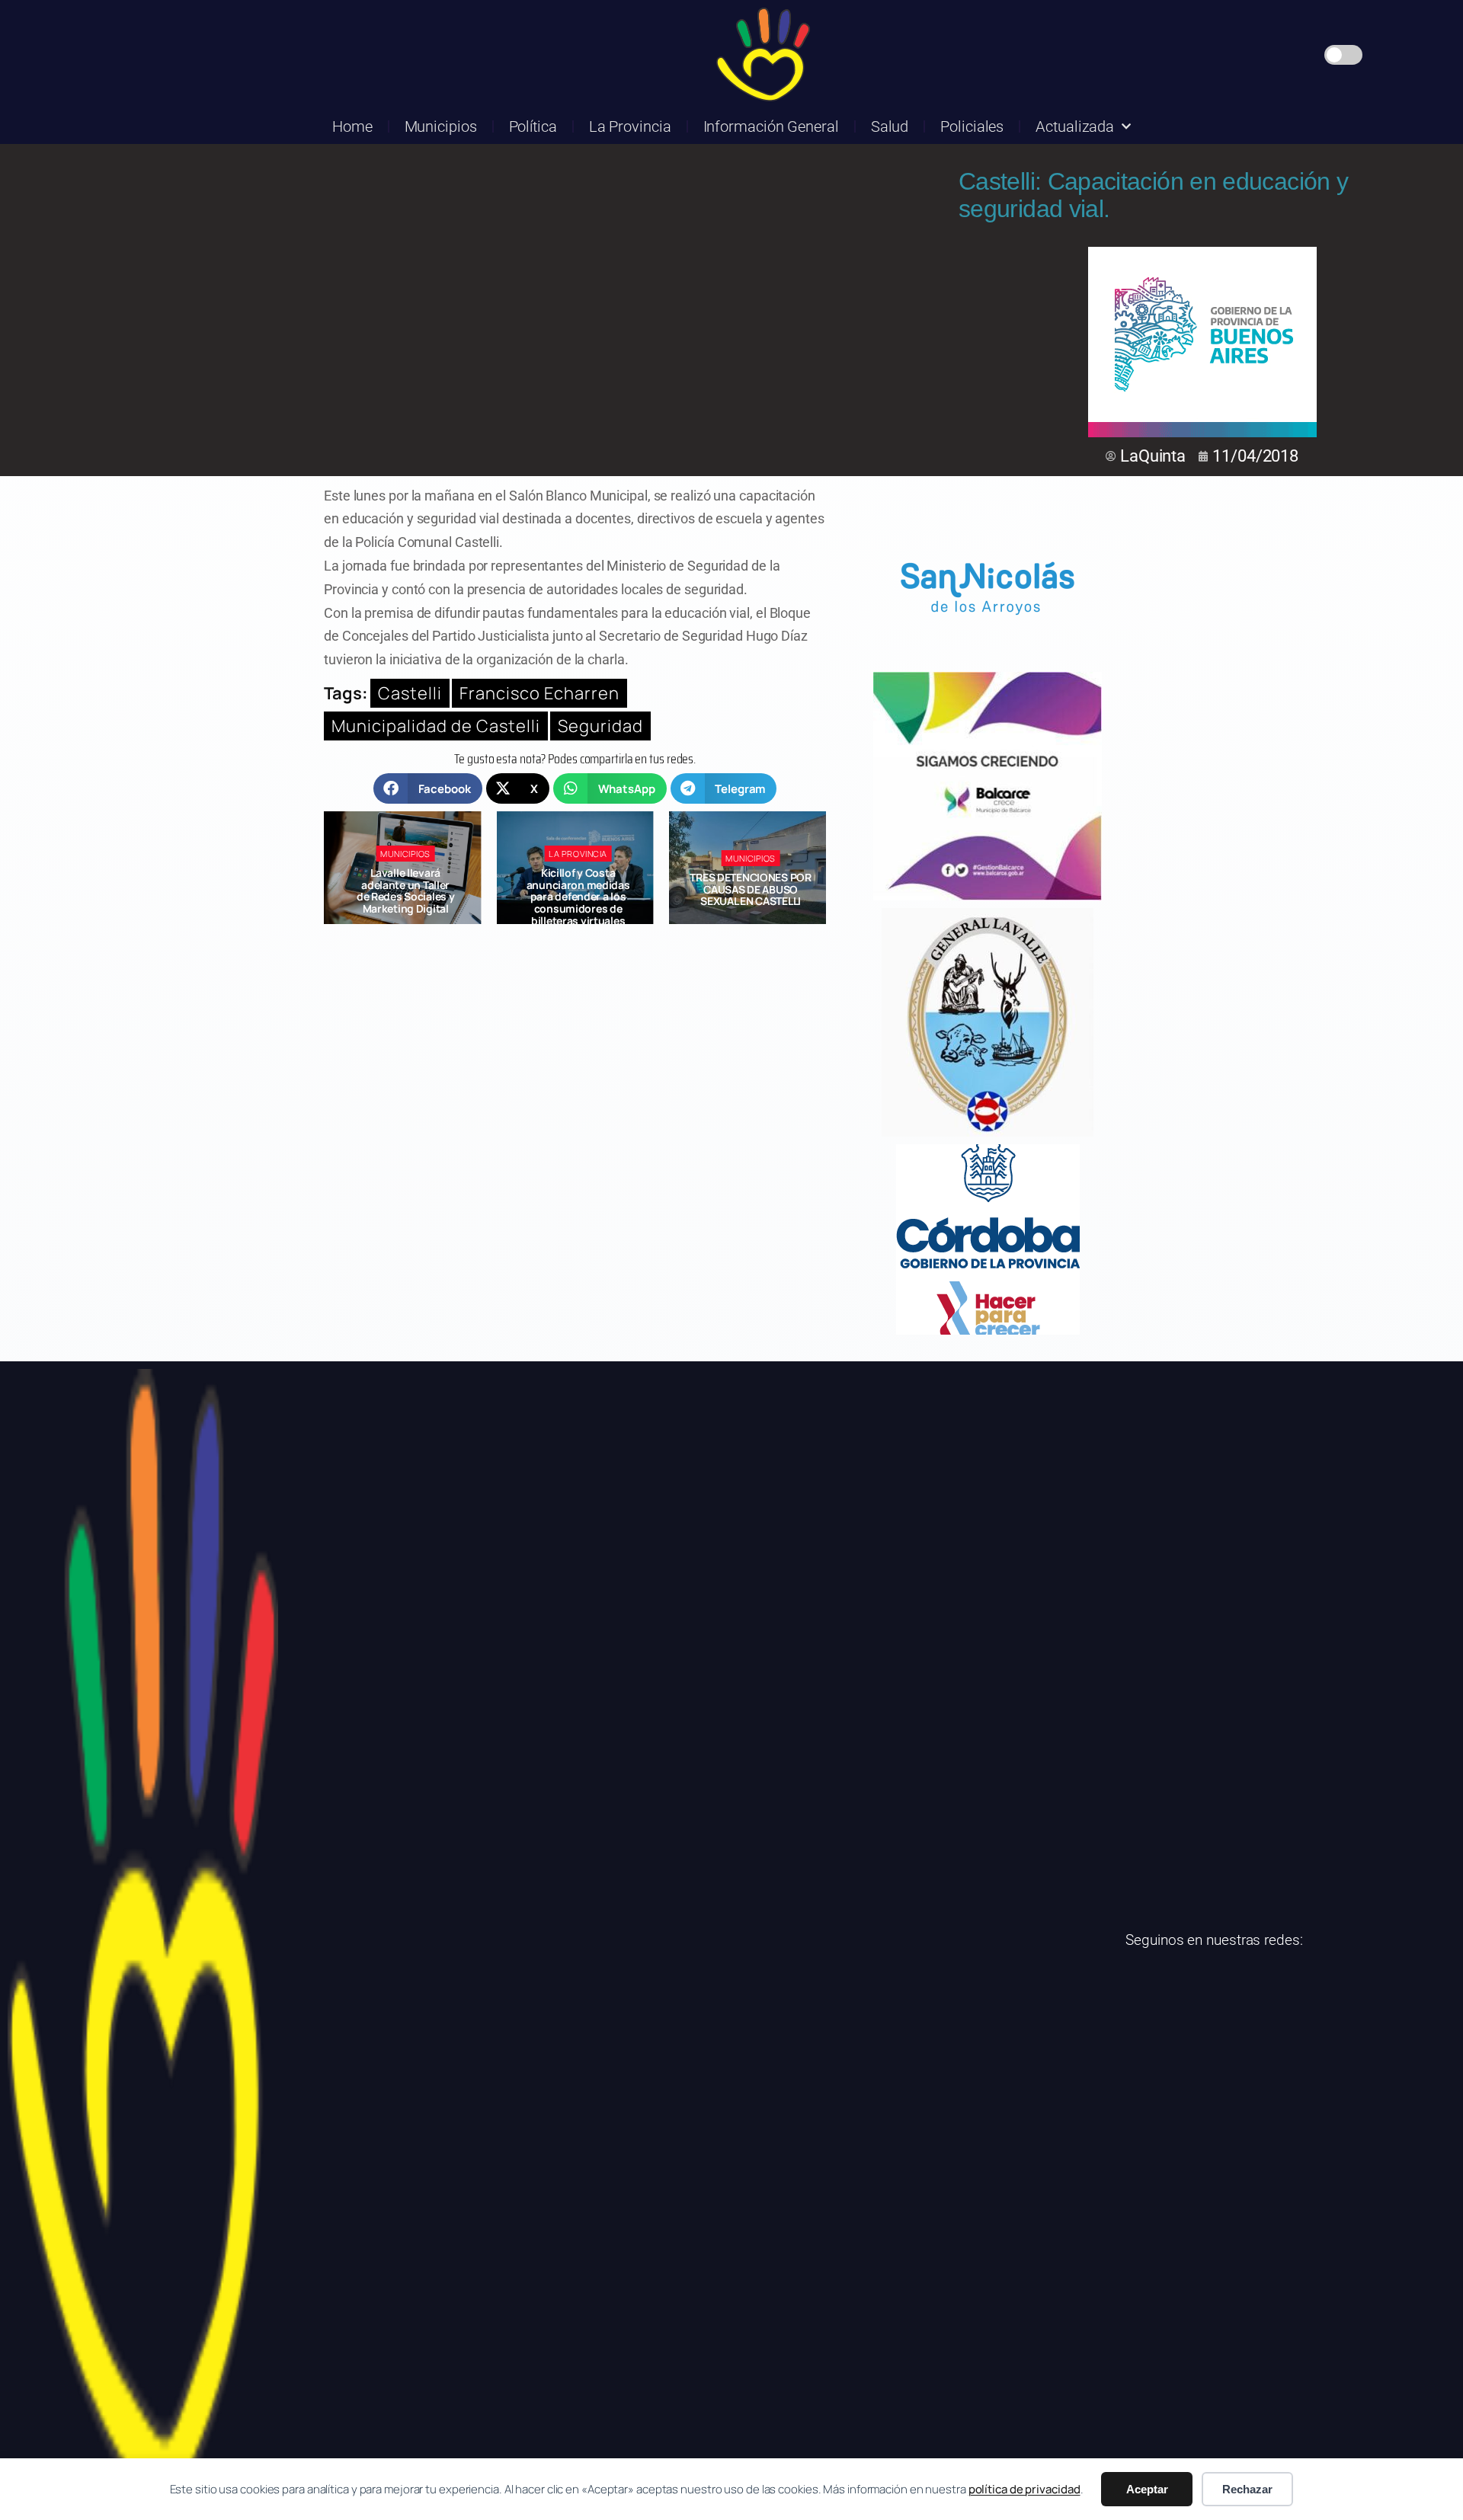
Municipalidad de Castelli (436, 726)
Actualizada (1075, 126)
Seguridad (600, 726)
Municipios (441, 126)
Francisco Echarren (539, 693)
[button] (428, 788)
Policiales (972, 126)
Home (352, 126)
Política (533, 126)
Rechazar (1247, 2489)
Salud (890, 126)
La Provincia (630, 126)
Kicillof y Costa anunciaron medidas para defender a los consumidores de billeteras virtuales (405, 897)
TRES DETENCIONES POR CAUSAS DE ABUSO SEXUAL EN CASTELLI (578, 889)
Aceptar (1147, 2489)
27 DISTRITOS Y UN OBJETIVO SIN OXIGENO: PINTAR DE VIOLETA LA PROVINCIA (751, 891)
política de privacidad (1024, 2489)
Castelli (410, 693)
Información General (771, 126)
